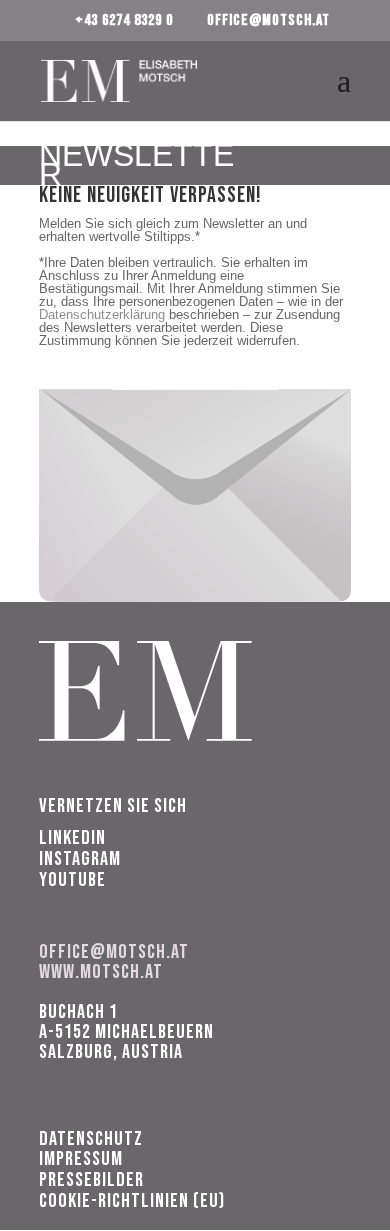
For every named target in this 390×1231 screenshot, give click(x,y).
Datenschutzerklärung (102, 314)
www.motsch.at (101, 972)
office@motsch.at (114, 952)
